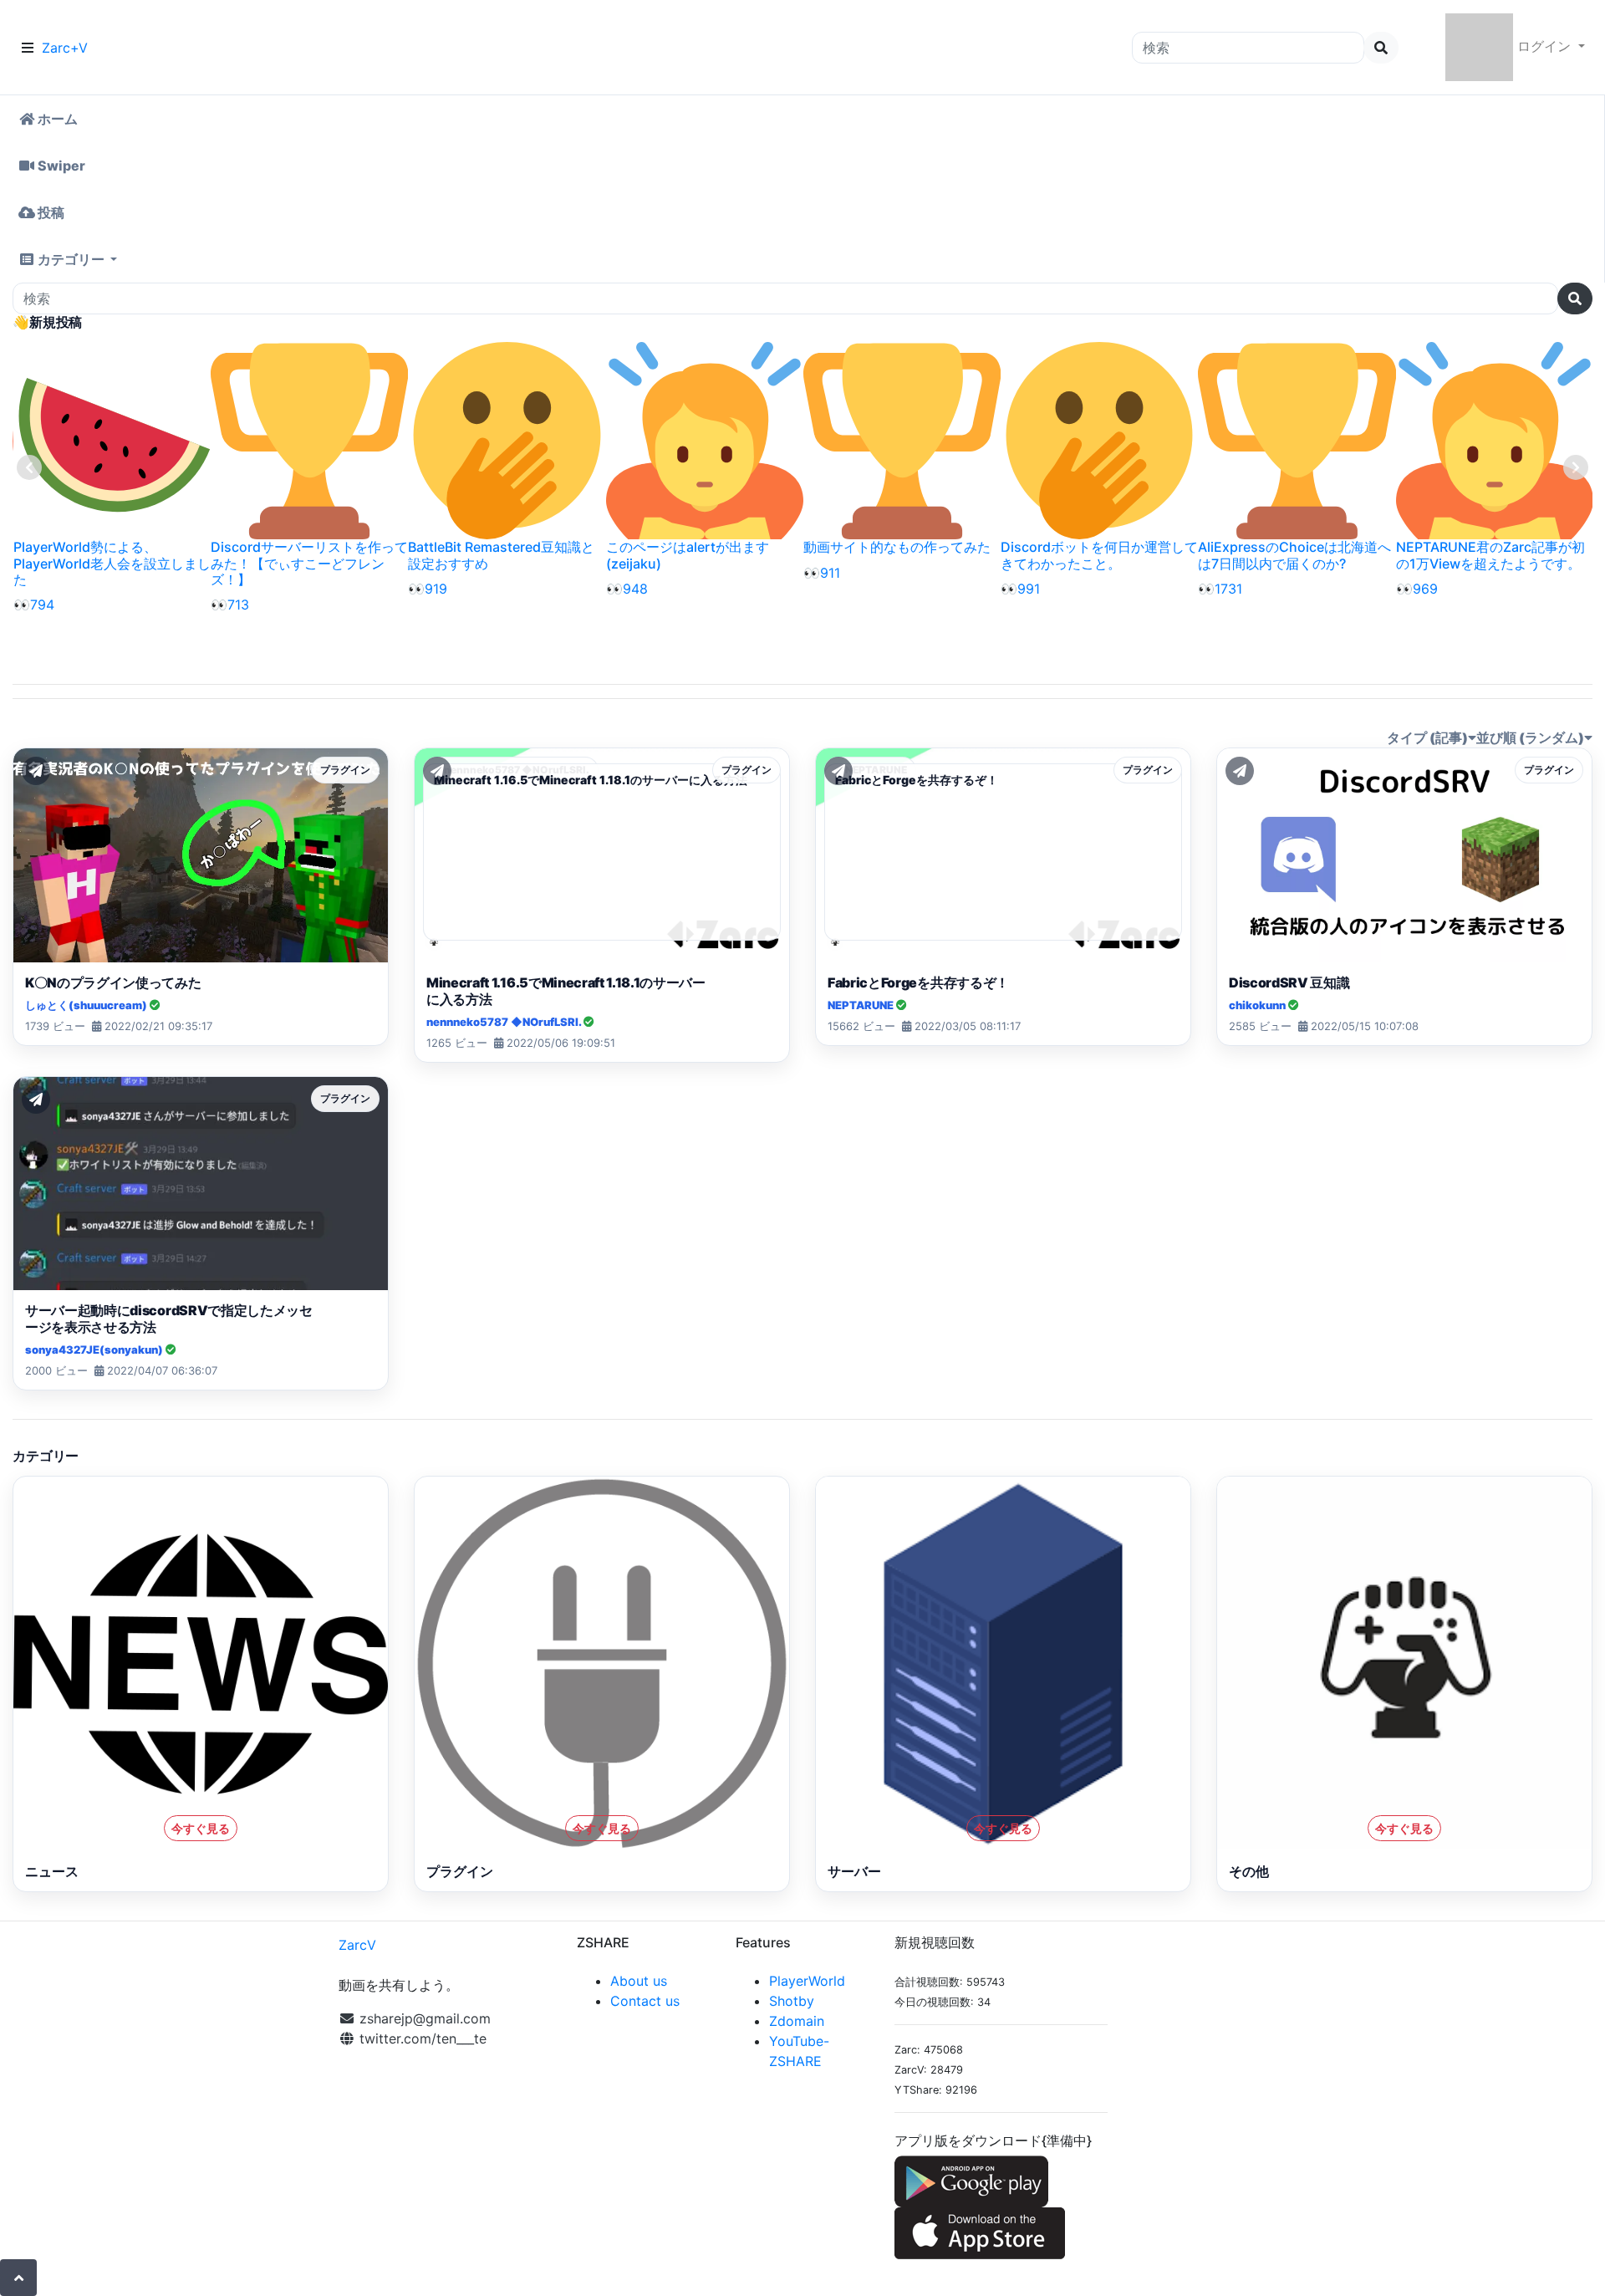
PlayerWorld (807, 1981)
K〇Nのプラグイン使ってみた (113, 982)
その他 (1249, 1871)
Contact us (645, 2001)
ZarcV (357, 1945)
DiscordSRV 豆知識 (1289, 982)
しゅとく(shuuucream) (87, 1005)
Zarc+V (65, 48)
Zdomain (797, 2021)
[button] (802, 259)
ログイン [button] (1544, 46)
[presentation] (29, 467)
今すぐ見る (201, 1828)
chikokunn (1259, 1005)
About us (639, 1981)
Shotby (792, 2001)
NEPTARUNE (862, 1005)
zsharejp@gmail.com (425, 2018)
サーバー (854, 1871)
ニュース (52, 1871)
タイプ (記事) (1427, 737)
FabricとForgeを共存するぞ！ (918, 982)
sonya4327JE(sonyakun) (95, 1350)
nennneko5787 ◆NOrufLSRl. (505, 1022)
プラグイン (460, 1871)
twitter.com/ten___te (421, 2038)
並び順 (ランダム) (1530, 737)
